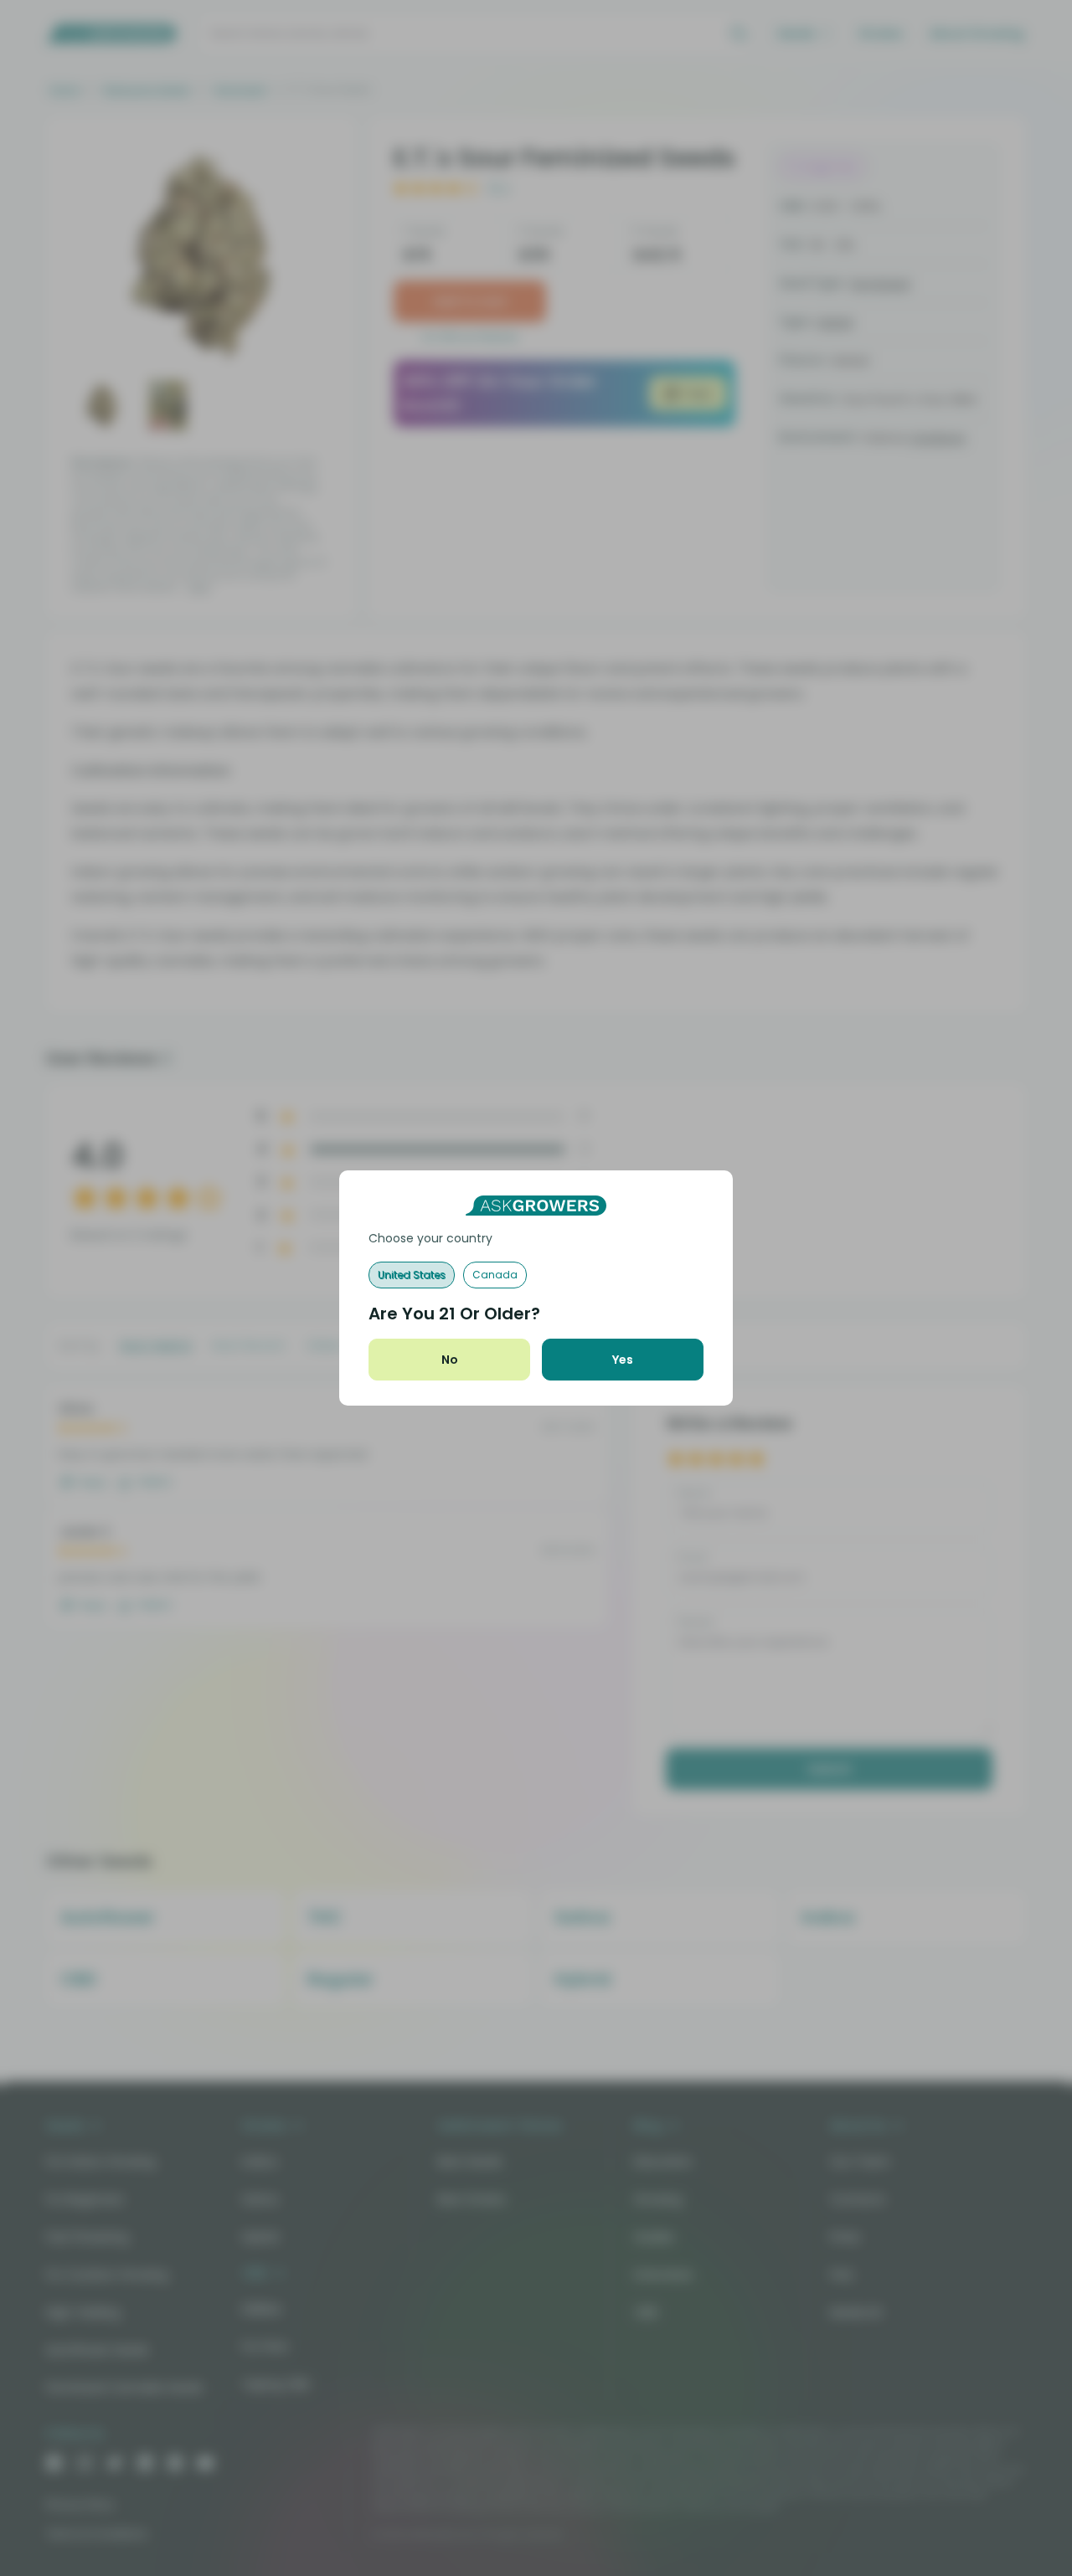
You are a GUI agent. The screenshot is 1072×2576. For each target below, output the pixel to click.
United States (412, 1275)
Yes (623, 1360)
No (450, 1360)
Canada (495, 1275)
